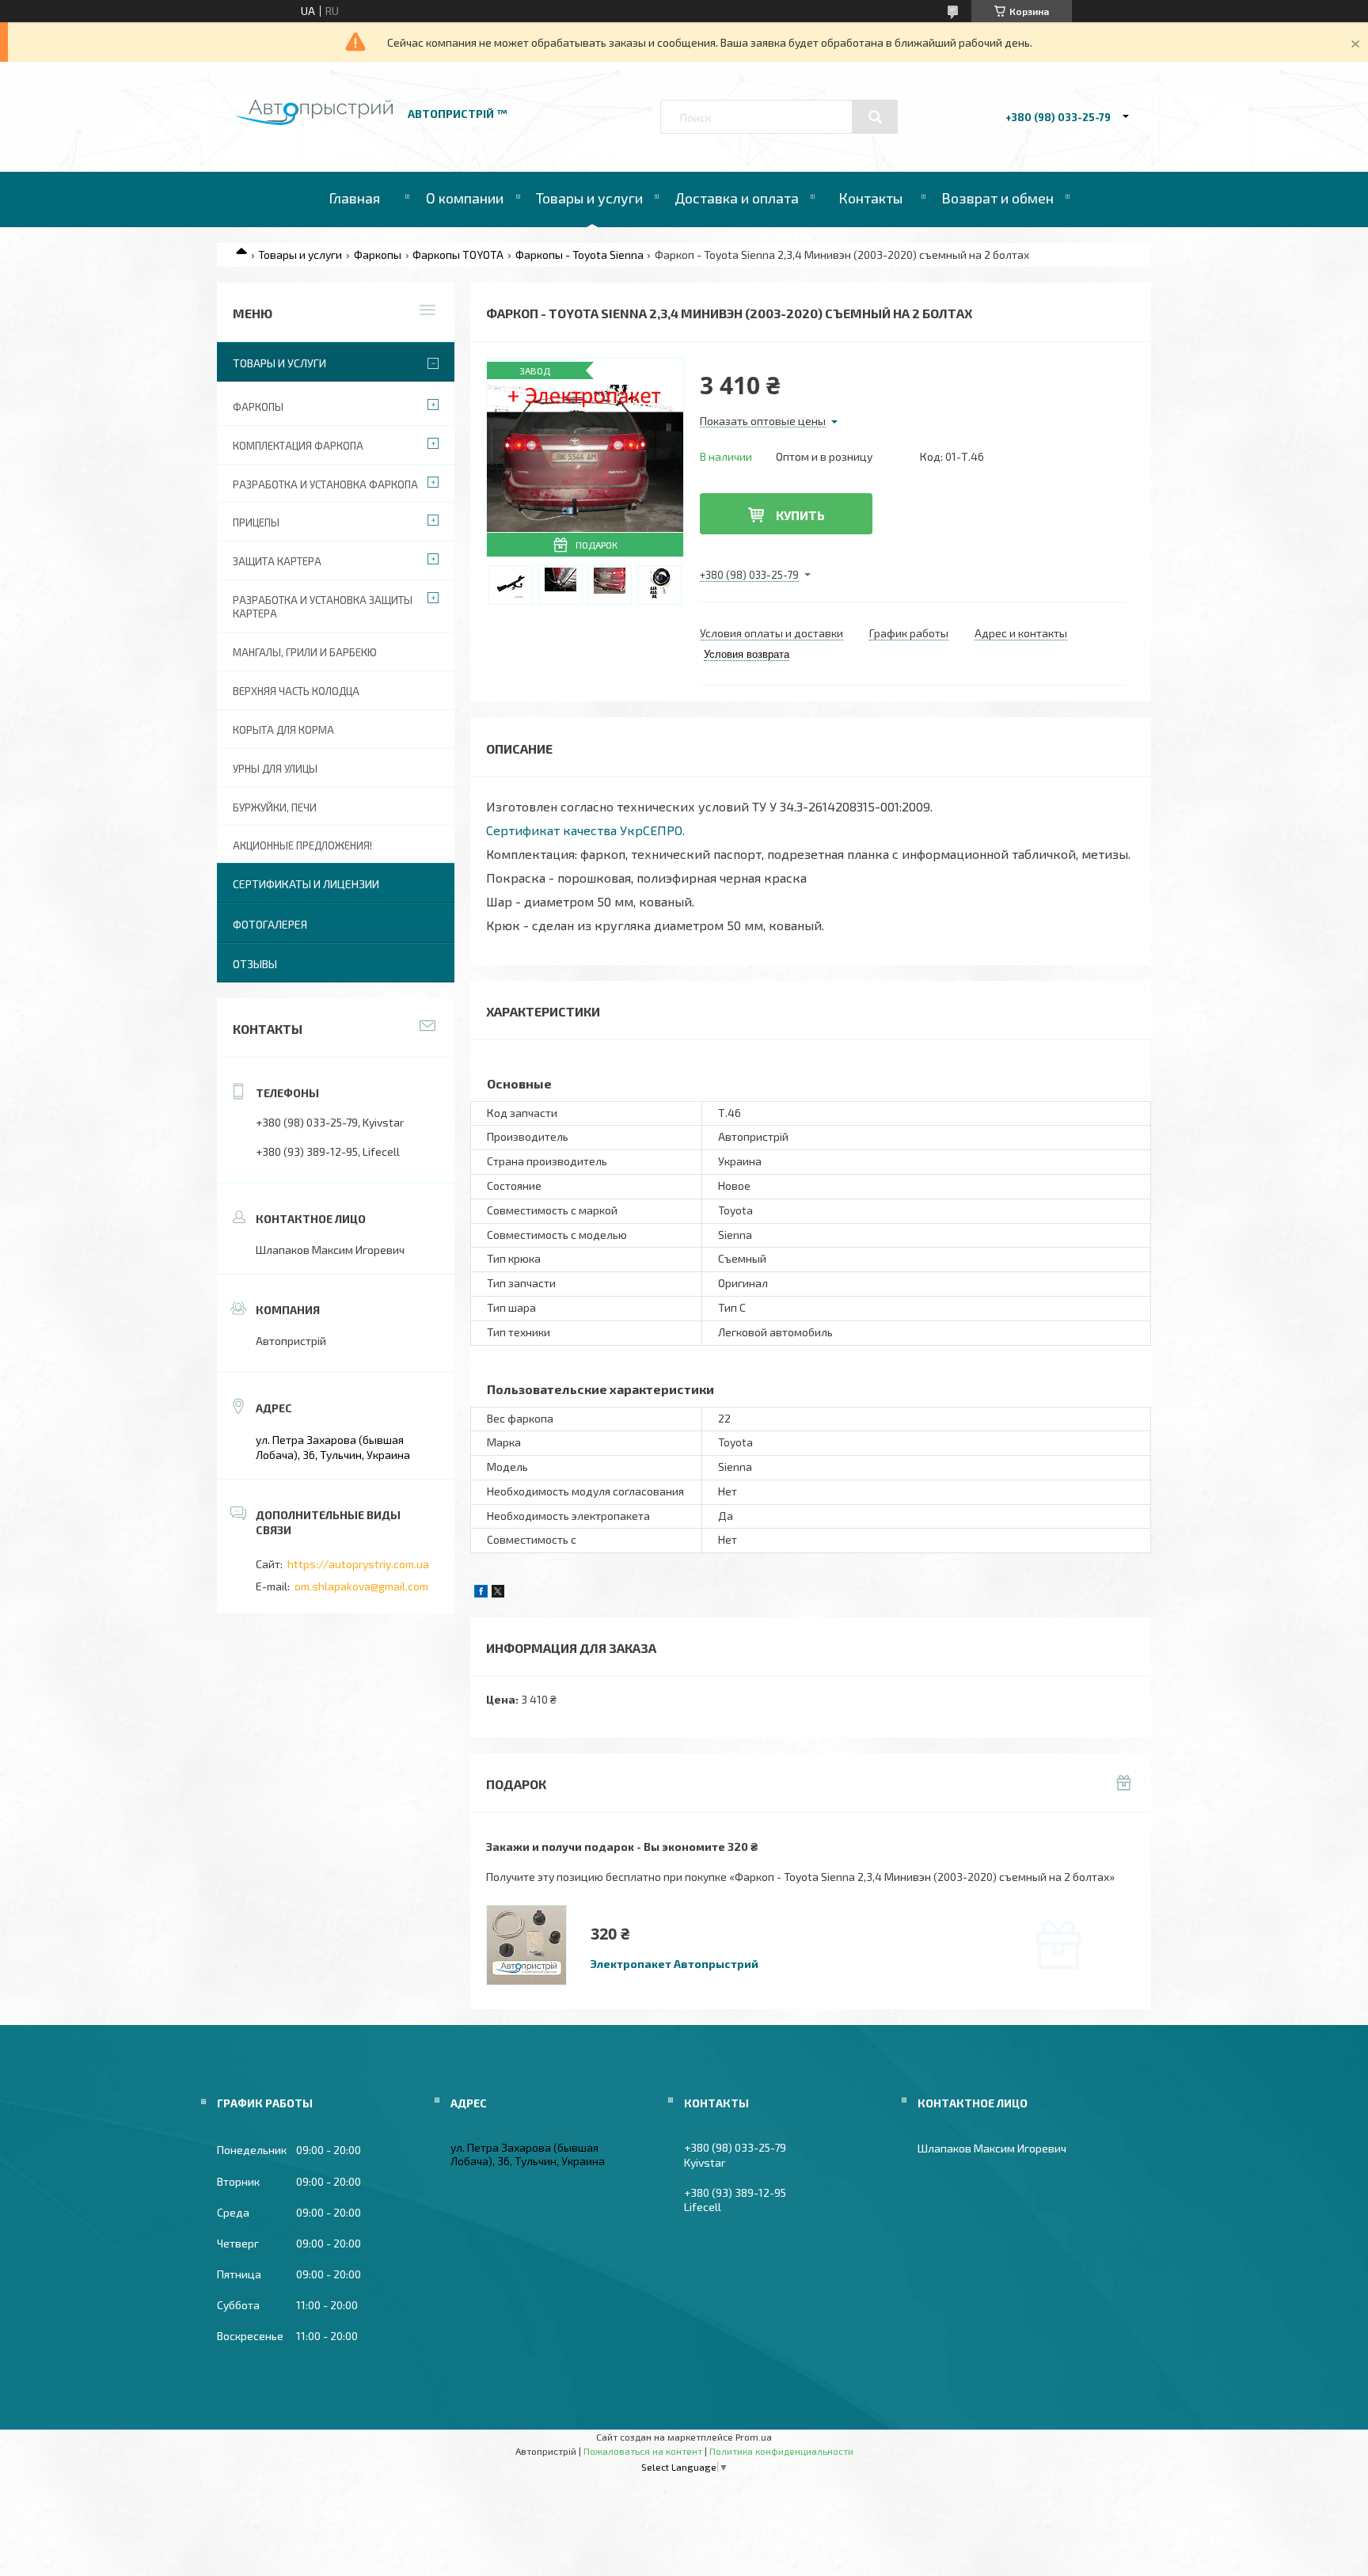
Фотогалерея (270, 924)
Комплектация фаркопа (298, 446)
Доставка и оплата (737, 198)
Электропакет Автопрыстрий (674, 1964)
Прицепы (256, 522)
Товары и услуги (589, 198)
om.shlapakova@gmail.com (361, 1586)
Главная (354, 198)
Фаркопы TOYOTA (458, 255)
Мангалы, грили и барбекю (305, 652)
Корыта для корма (283, 730)
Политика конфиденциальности (781, 2451)
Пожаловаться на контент (643, 2451)
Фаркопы (378, 255)
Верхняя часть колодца (296, 691)
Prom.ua (754, 2437)
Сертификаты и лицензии (306, 884)
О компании (465, 198)
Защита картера (277, 561)
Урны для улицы (275, 769)
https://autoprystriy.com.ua (358, 1564)
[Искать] (875, 117)
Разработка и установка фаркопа (325, 484)
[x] (498, 1593)
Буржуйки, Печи (275, 807)
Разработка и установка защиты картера (323, 607)
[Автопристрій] (314, 121)
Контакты (870, 198)
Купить (800, 515)
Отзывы (255, 964)
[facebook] (481, 1593)
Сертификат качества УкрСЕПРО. (585, 830)
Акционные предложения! (302, 845)
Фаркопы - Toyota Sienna (579, 255)
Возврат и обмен (997, 198)
